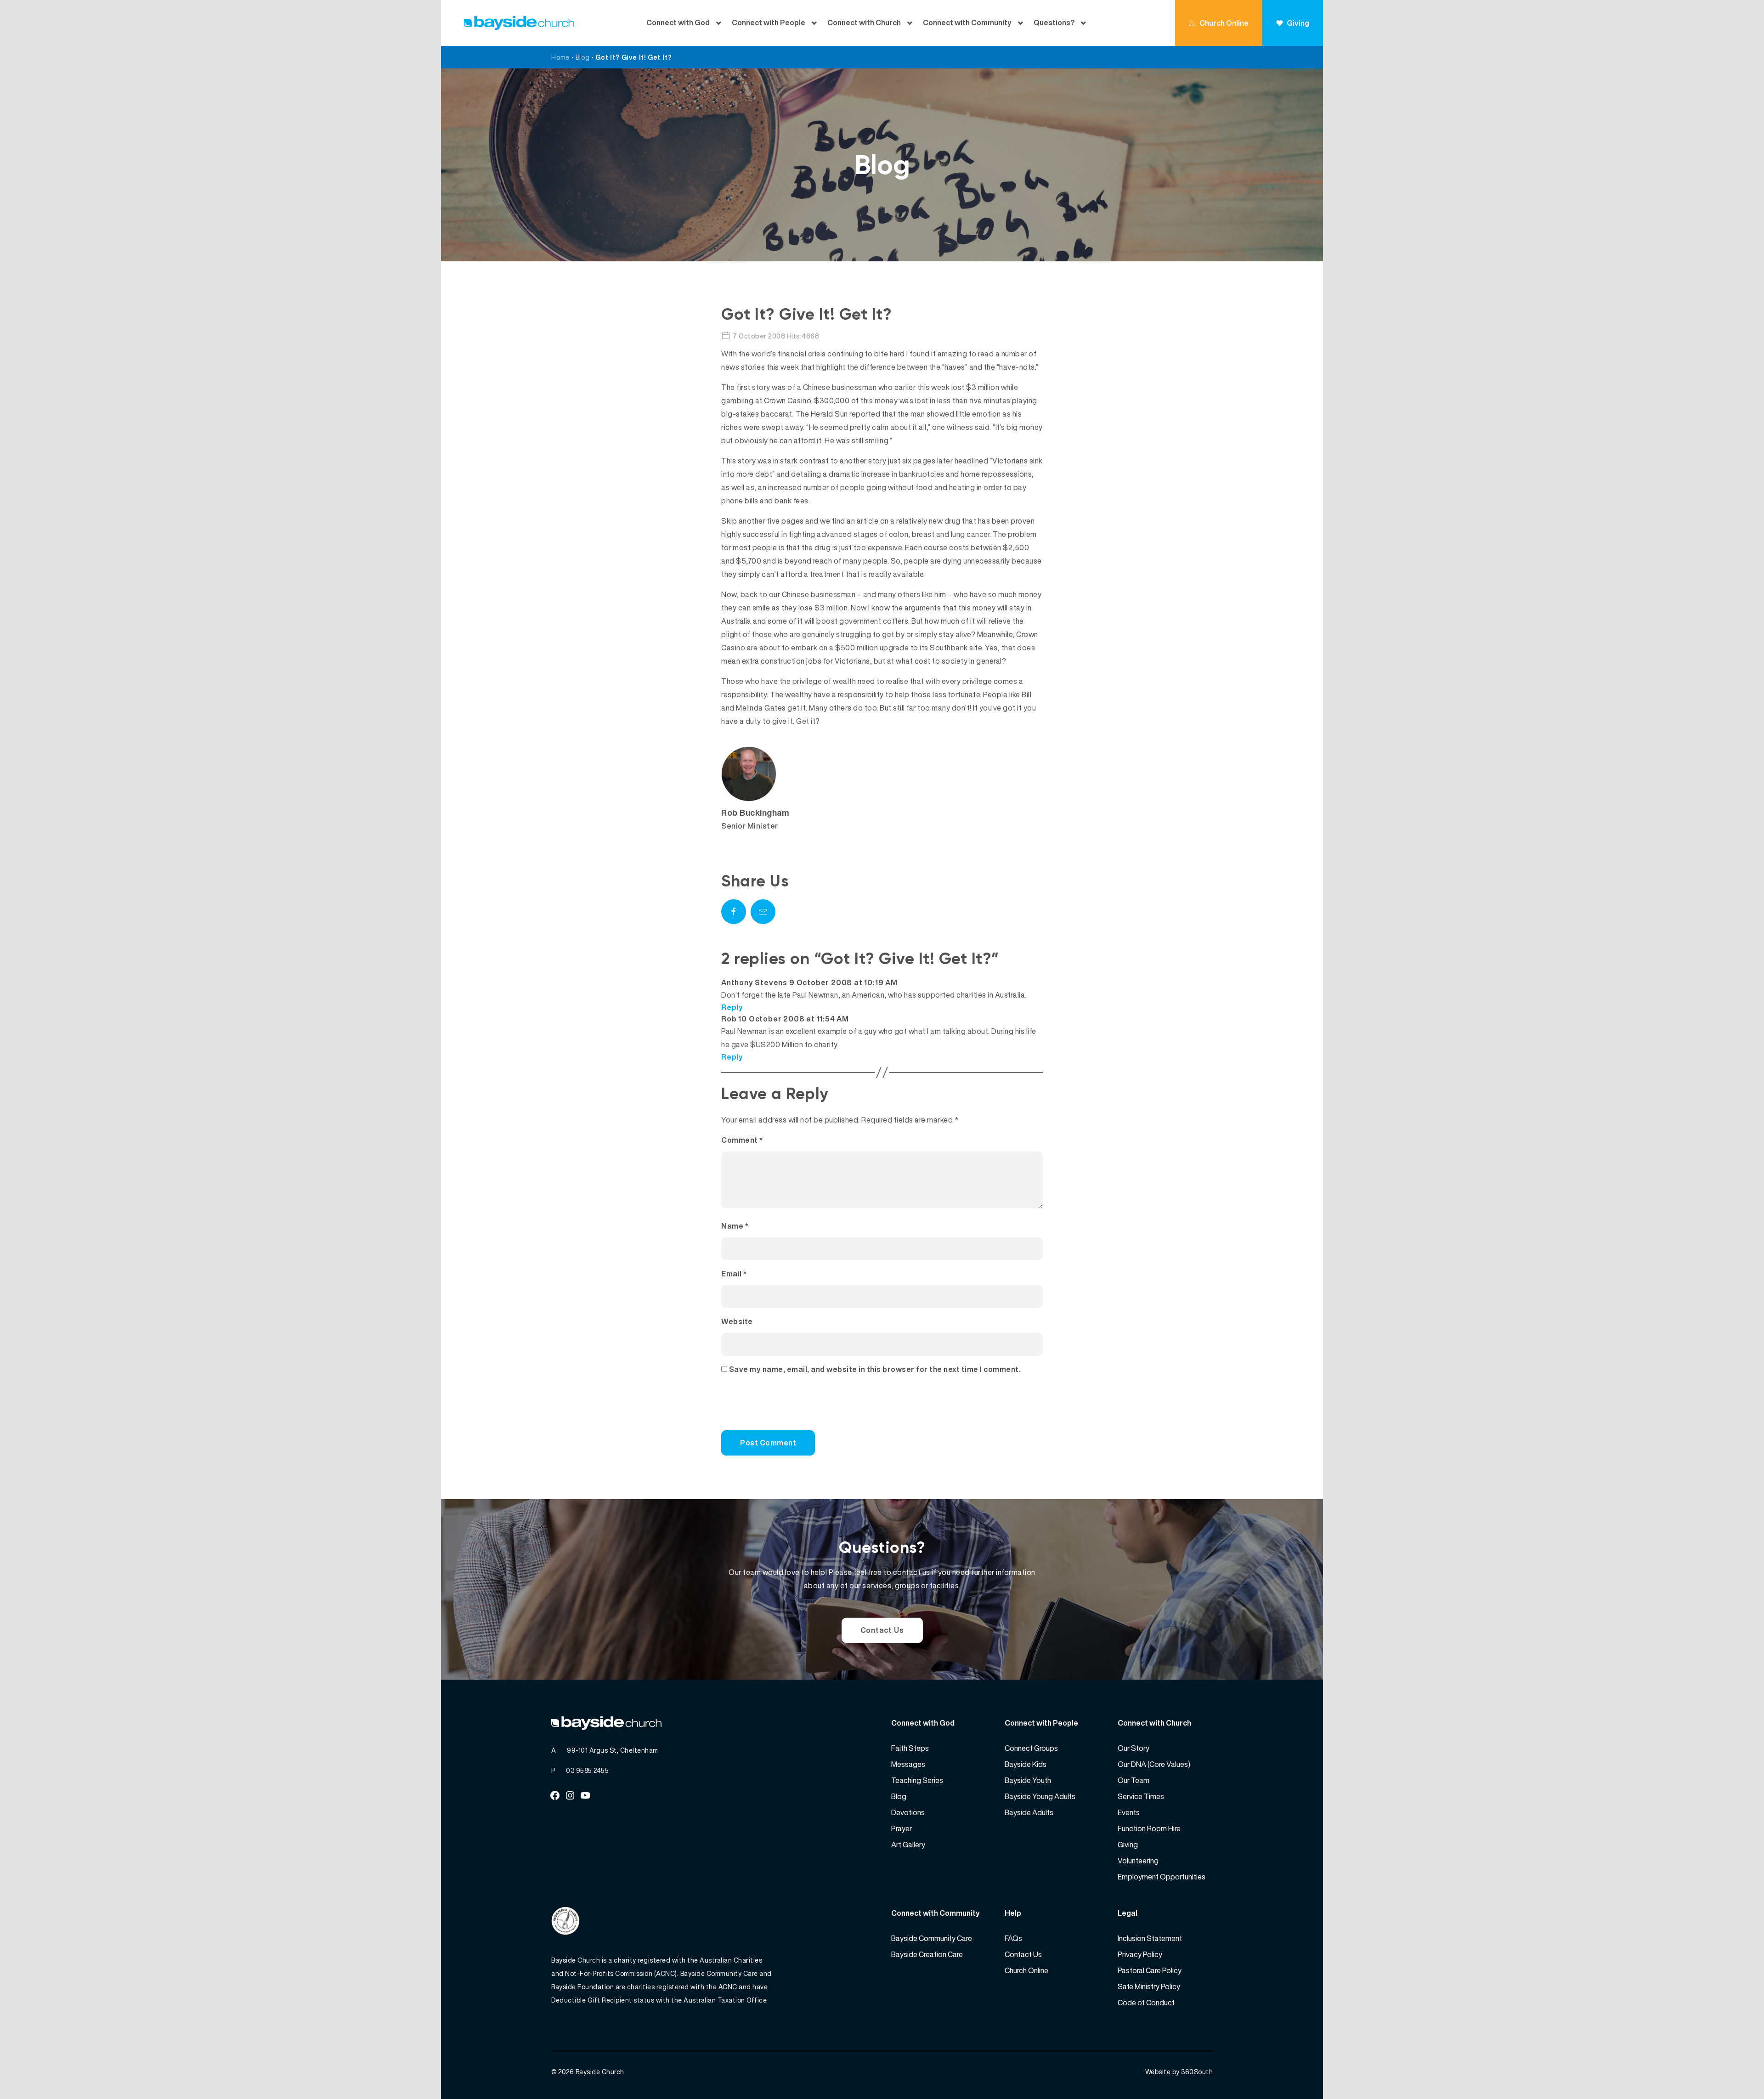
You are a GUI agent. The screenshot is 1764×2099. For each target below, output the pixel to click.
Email (734, 1274)
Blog (583, 57)
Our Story (1134, 1748)
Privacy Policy (1140, 1954)
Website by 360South (1179, 2072)
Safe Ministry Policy (1149, 1986)
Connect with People (769, 23)
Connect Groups (1031, 1748)
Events (1129, 1812)
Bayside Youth (1028, 1780)
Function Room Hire (1149, 1828)
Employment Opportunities (1162, 1877)
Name (735, 1226)
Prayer (902, 1828)
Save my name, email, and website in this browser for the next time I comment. (875, 1369)
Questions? (1054, 23)
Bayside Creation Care (927, 1954)
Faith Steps (910, 1748)
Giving (1298, 23)
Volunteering (1138, 1861)
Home (560, 57)
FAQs (1013, 1938)
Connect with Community (967, 23)
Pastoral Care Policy (1150, 1970)
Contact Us (882, 1630)
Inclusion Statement (1150, 1938)
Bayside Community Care (932, 1938)
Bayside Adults (1029, 1812)
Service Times (1141, 1796)
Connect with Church (864, 23)
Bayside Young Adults (1040, 1796)
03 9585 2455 (587, 1770)
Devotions (908, 1812)
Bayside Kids (1026, 1764)
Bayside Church (600, 2072)
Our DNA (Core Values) (1154, 1764)
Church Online (1224, 23)
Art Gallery (908, 1845)
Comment (742, 1140)
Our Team (1134, 1780)
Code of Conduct (1146, 2003)
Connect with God (678, 23)
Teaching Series (917, 1780)
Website (737, 1321)
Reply (732, 1007)
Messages (908, 1764)
